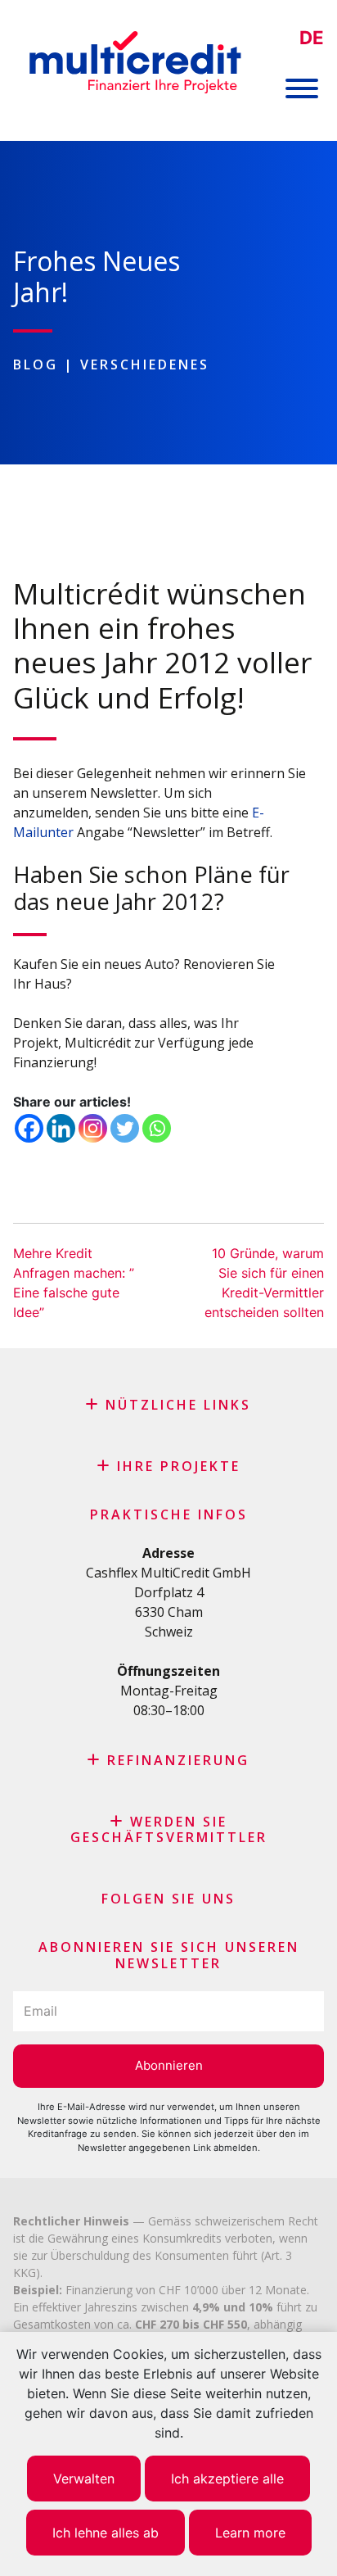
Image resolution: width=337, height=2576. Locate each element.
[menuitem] (312, 38)
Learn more (250, 2533)
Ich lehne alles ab (106, 2533)
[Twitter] (125, 1128)
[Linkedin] (61, 1128)
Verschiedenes (145, 364)
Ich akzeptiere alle (227, 2479)
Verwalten (84, 2479)
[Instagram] (93, 1128)
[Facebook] (29, 1128)
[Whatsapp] (157, 1128)
